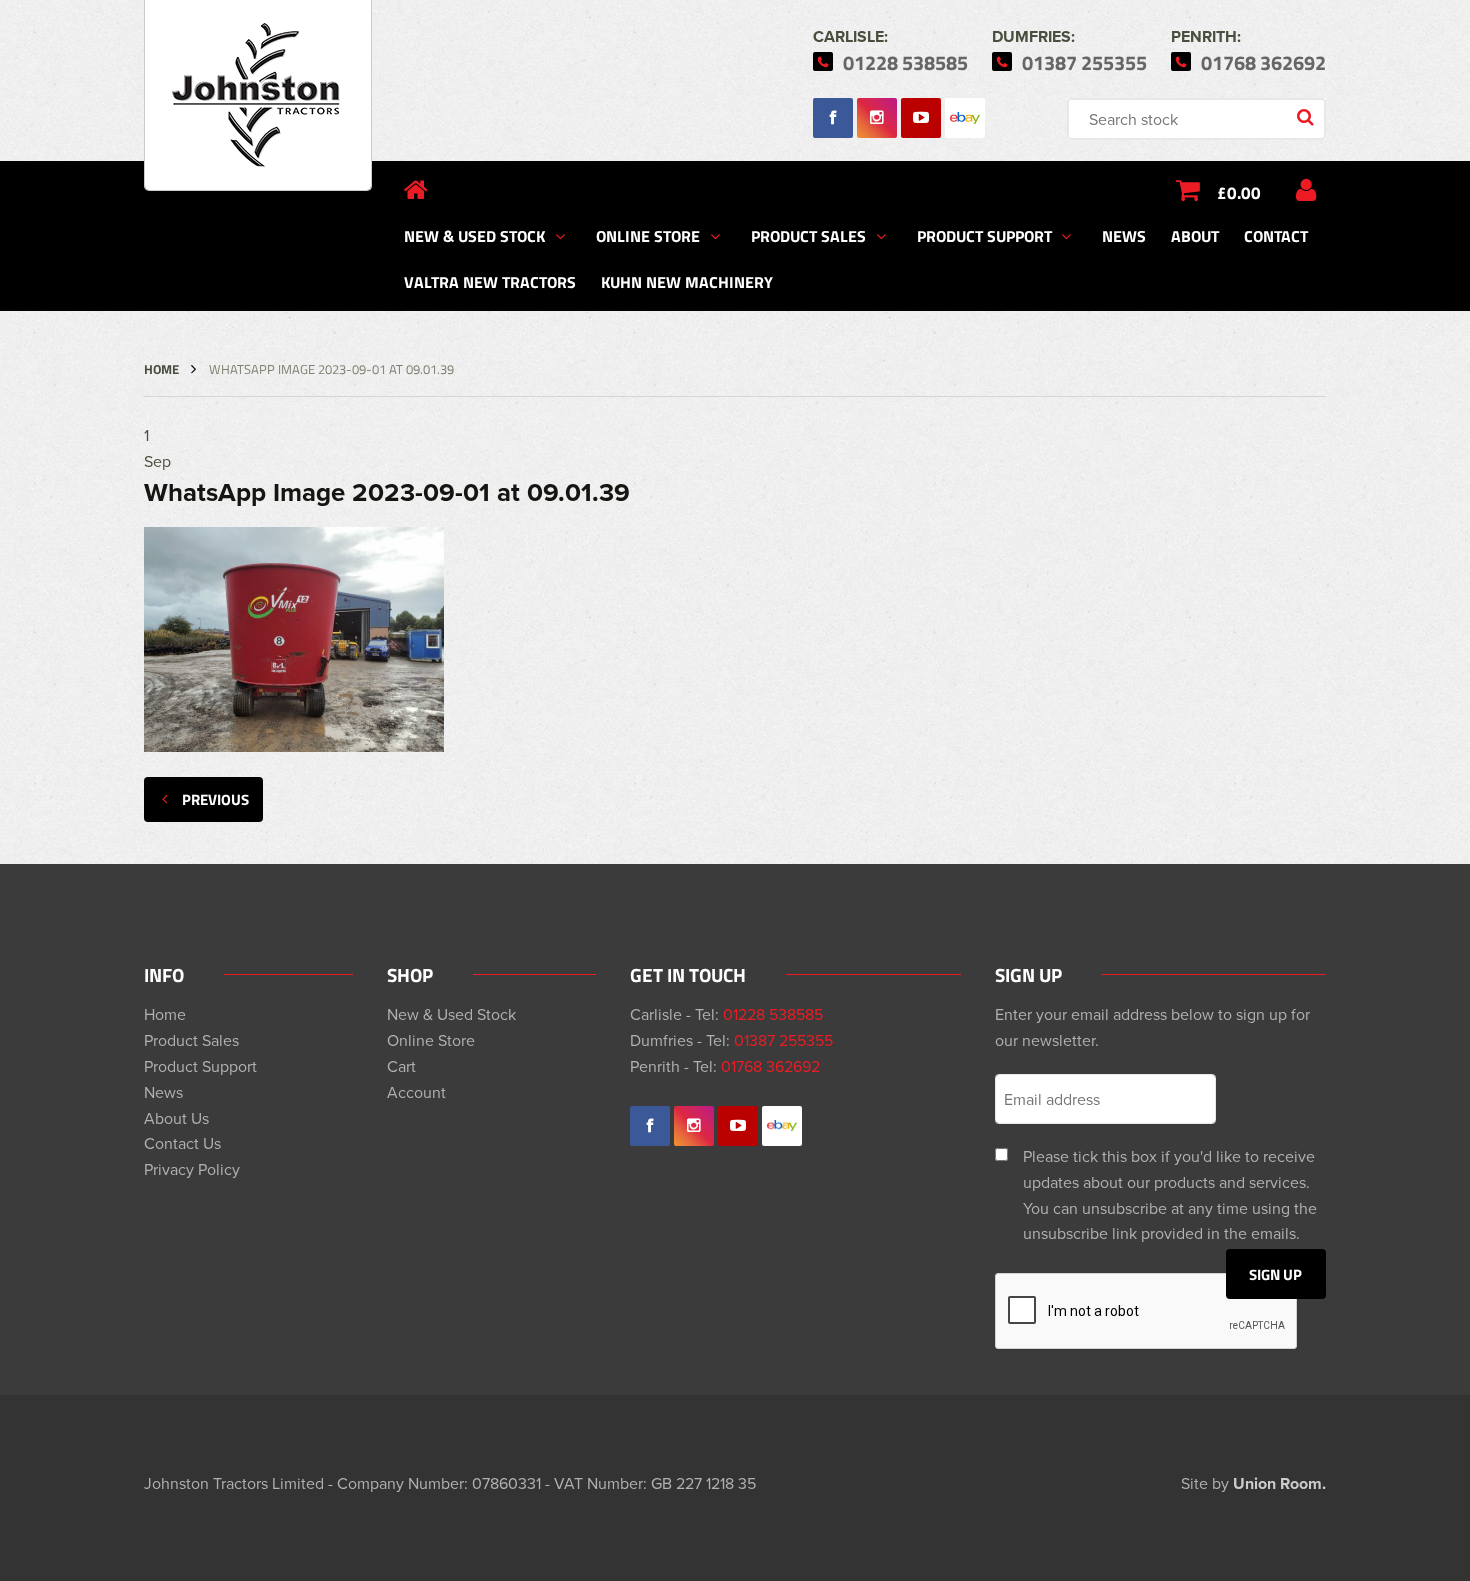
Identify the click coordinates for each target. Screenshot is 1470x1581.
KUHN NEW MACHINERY (687, 281)
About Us (176, 1118)
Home (161, 369)
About (1195, 235)
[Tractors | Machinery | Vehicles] (258, 95)
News (1124, 235)
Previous (215, 799)
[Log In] (1306, 190)
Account (416, 1092)
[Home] (416, 190)
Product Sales (808, 235)
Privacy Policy (192, 1169)
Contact (1276, 235)
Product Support (984, 235)
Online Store (648, 235)
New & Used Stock (474, 235)
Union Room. (1279, 1483)
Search (1307, 119)
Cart (401, 1066)
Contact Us (182, 1143)
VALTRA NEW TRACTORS (490, 281)
